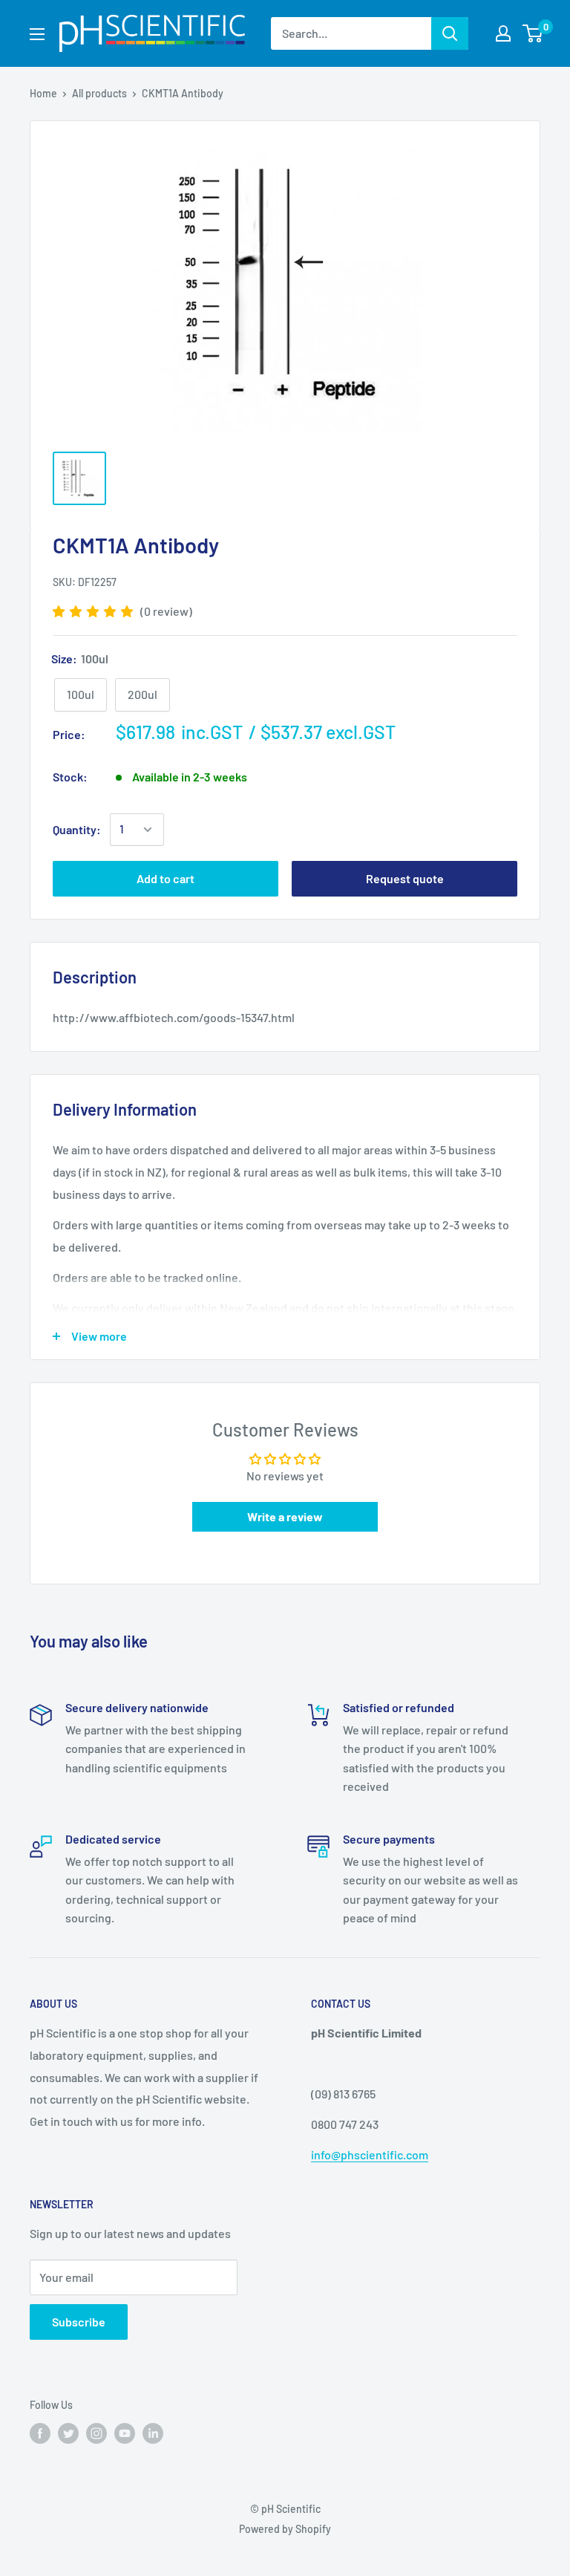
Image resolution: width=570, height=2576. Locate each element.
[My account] (503, 33)
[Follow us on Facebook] (40, 2433)
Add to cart (166, 878)
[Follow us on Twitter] (68, 2433)
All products (99, 93)
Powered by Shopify (285, 2529)
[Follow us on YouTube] (125, 2433)
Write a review (285, 1516)
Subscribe (79, 2322)
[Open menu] (37, 34)
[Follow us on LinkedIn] (153, 2433)
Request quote (405, 878)
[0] (533, 33)
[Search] (450, 33)
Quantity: (77, 829)
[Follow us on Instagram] (96, 2433)
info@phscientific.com (370, 2154)
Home (43, 93)
